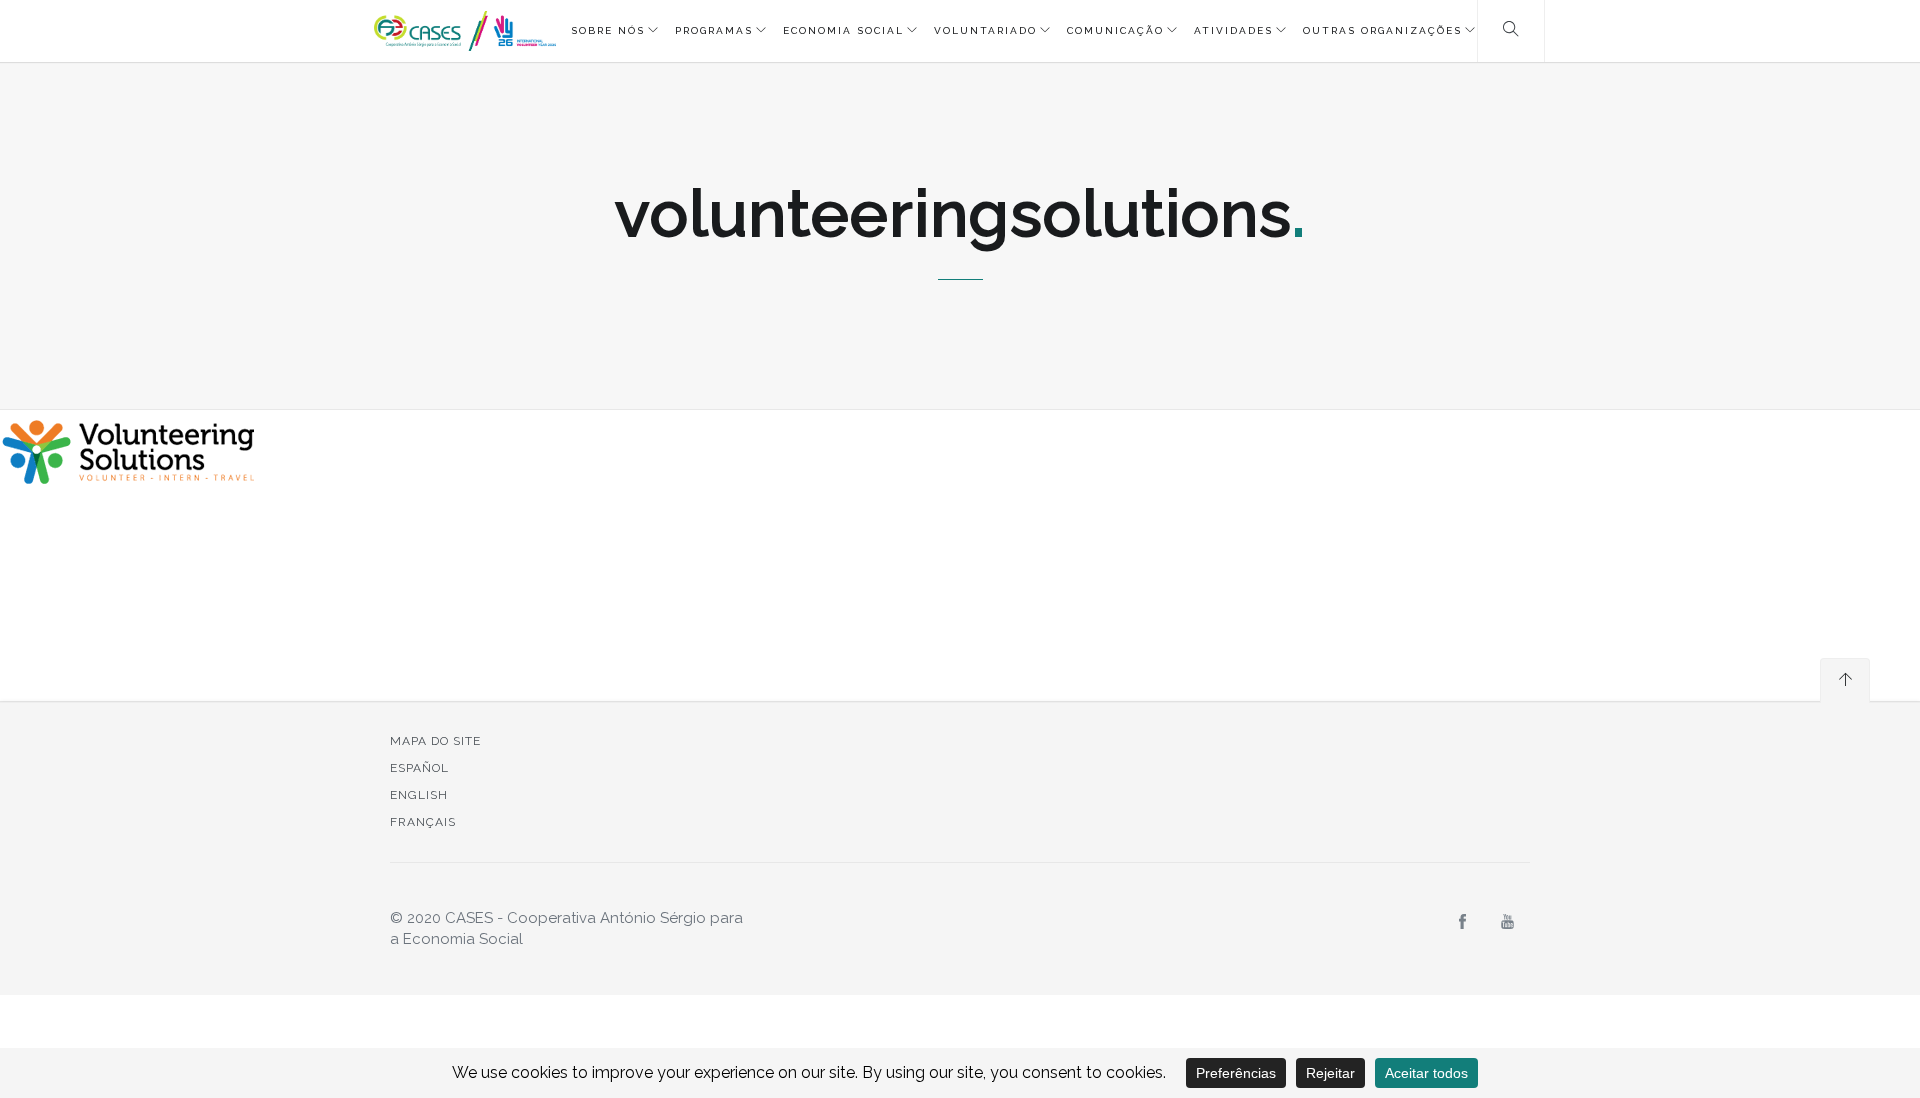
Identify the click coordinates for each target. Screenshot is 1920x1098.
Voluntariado (985, 30)
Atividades (1233, 30)
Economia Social (843, 30)
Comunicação (1115, 30)
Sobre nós (608, 30)
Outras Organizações (1382, 30)
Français (423, 822)
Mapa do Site (435, 741)
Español (419, 768)
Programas (714, 30)
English (419, 795)
